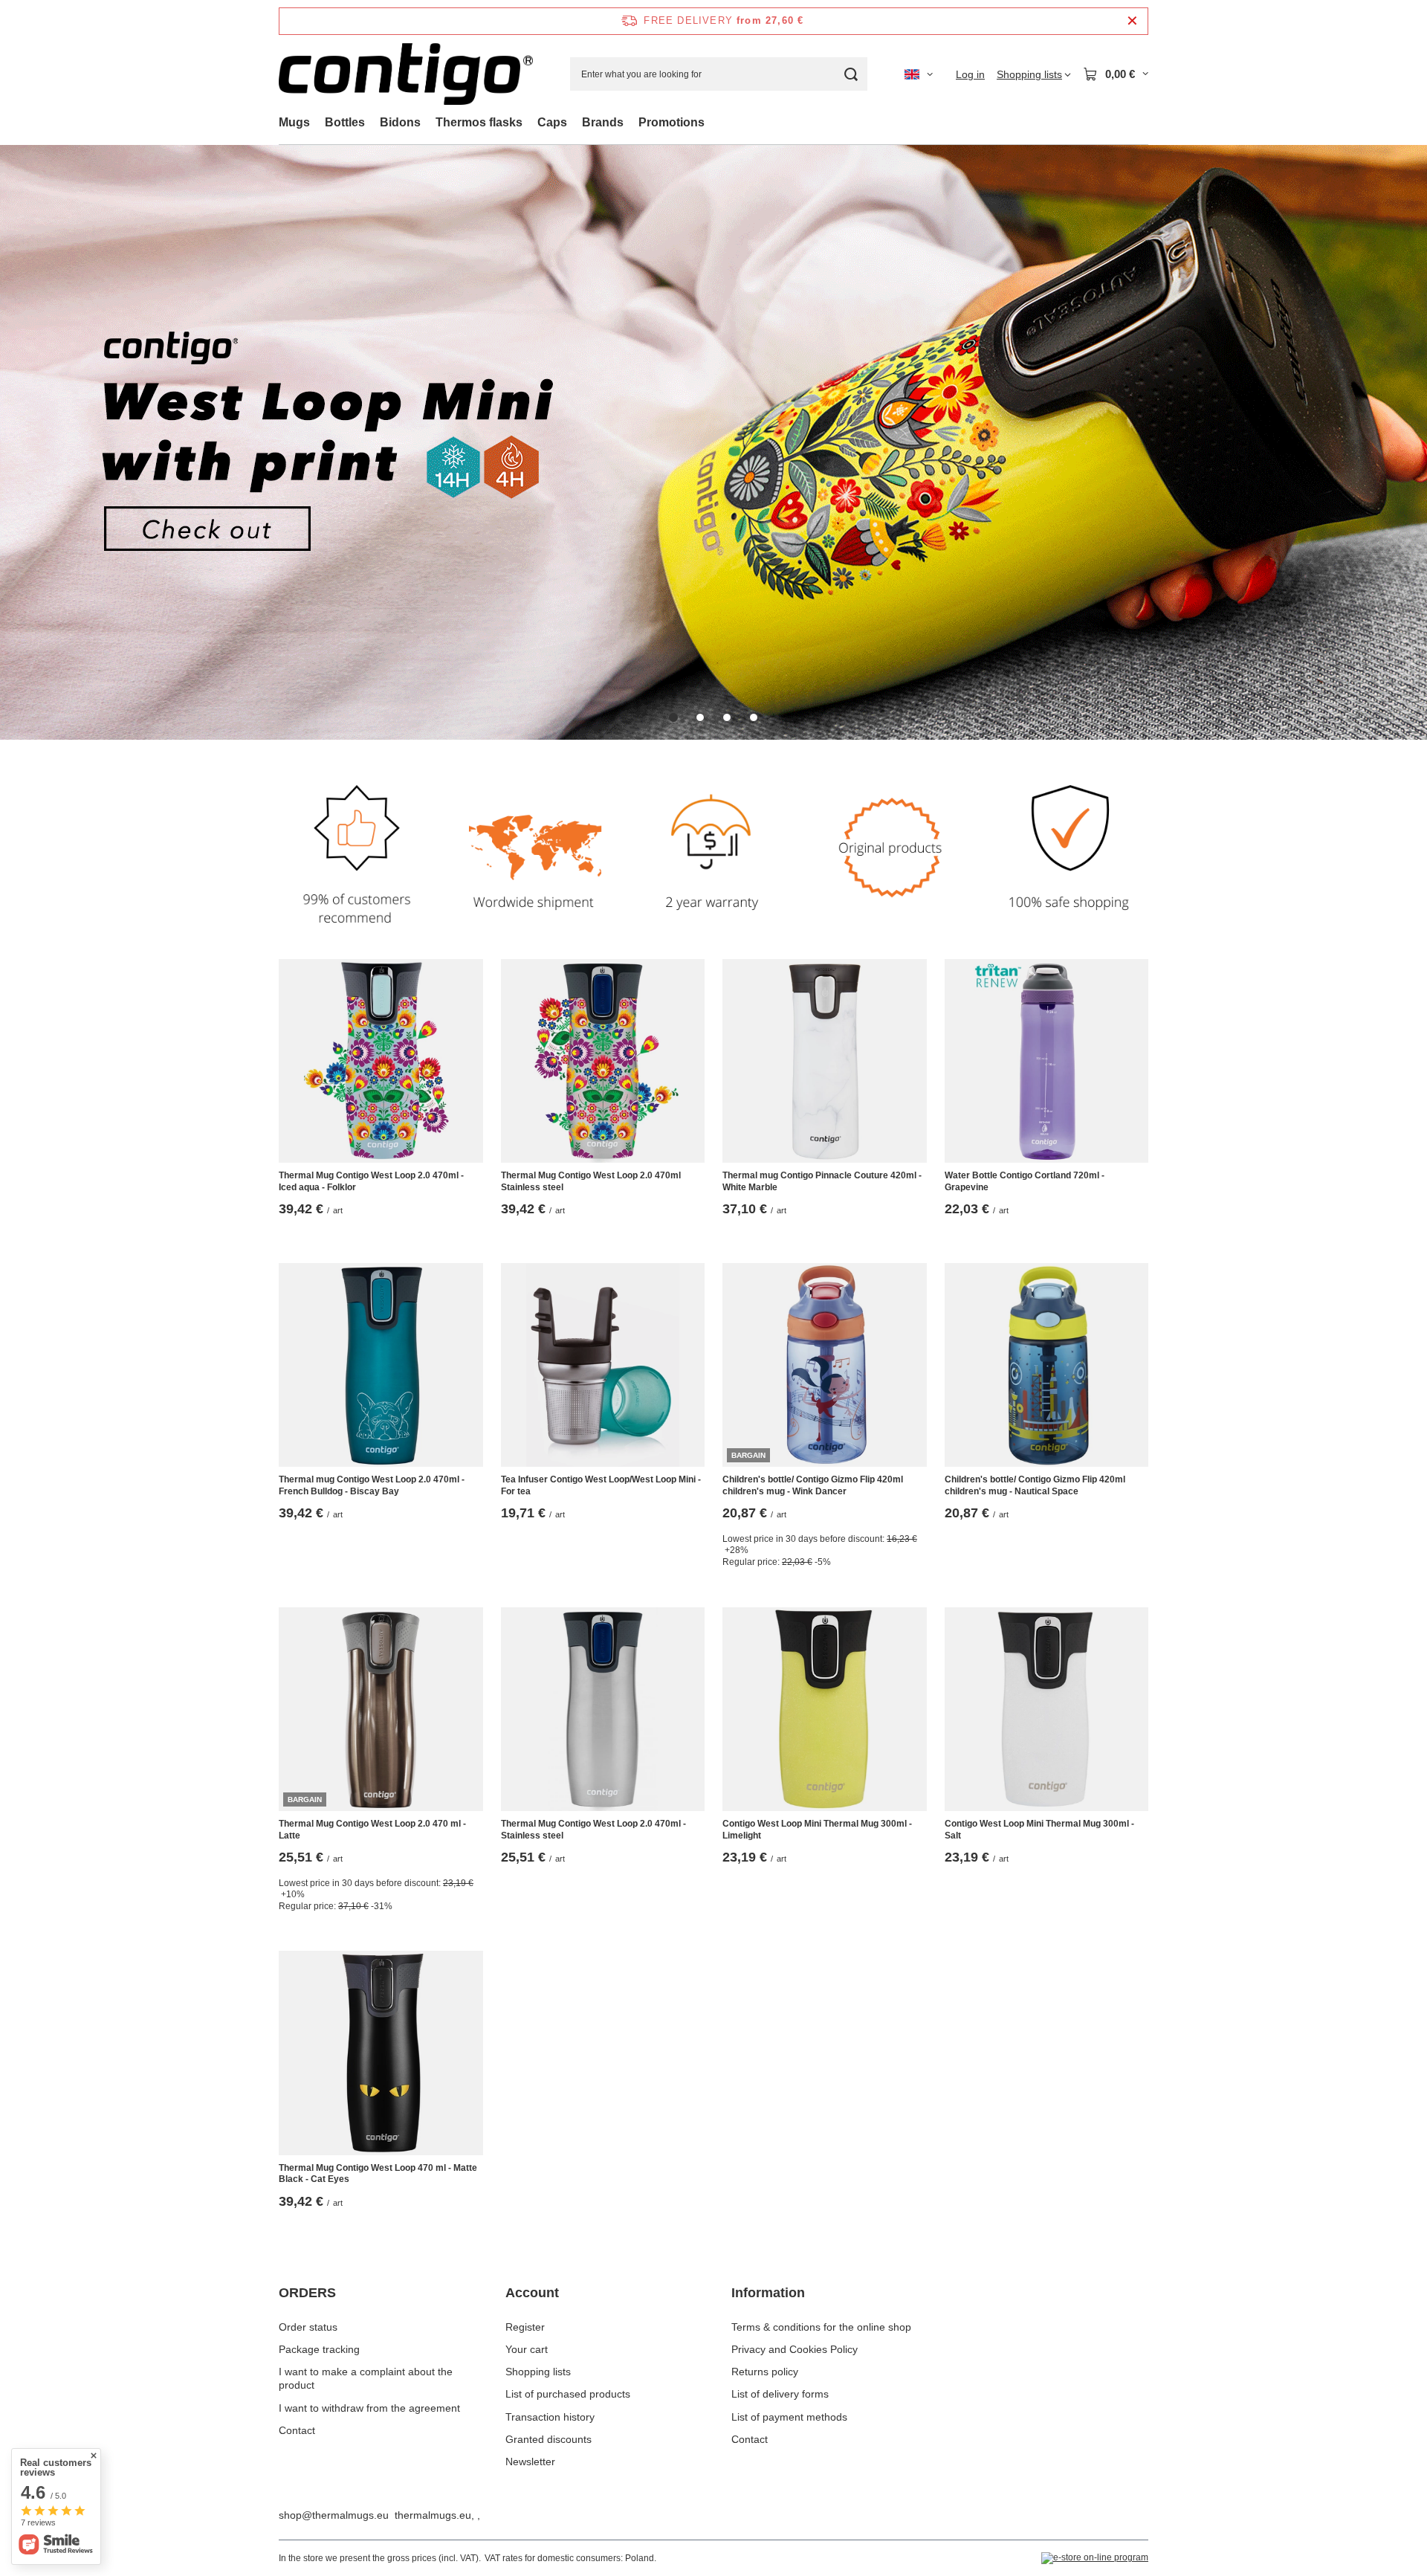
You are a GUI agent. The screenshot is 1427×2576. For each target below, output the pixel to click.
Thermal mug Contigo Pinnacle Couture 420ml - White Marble (822, 1181)
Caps (552, 122)
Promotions (672, 122)
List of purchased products (568, 2394)
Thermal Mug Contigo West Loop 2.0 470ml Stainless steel (591, 1181)
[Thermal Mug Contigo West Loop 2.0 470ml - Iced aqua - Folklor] (381, 1061)
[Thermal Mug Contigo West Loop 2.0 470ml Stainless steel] (603, 1061)
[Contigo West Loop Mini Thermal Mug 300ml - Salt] (1047, 1710)
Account (532, 2293)
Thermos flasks (479, 122)
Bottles (345, 122)
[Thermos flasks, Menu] (530, 122)
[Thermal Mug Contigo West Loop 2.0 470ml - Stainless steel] (603, 1710)
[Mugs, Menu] (317, 122)
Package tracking (319, 2349)
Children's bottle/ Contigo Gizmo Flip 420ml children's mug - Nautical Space (1035, 1485)
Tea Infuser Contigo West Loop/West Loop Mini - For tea (601, 1485)
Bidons (400, 122)
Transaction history (550, 2417)
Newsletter (530, 2462)
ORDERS (307, 2293)
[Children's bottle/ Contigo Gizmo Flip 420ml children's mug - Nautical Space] (1047, 1365)
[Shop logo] (406, 74)
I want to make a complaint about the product (366, 2378)
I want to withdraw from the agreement (369, 2408)
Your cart (527, 2349)
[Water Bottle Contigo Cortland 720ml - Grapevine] (1047, 1061)
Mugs (294, 122)
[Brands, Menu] (631, 122)
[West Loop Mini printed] (713, 442)
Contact (297, 2430)
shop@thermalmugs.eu (334, 2515)
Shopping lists (538, 2372)
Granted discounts (549, 2439)
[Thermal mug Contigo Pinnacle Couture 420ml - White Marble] (825, 1061)
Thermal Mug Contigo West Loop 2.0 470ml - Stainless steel (593, 1830)
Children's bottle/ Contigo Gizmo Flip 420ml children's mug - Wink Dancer (813, 1485)
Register (525, 2327)
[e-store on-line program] (1095, 2558)
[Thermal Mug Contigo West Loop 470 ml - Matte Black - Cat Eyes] (381, 2053)
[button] (673, 717)
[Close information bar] (1132, 21)
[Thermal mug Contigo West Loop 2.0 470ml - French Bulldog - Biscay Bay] (381, 1365)
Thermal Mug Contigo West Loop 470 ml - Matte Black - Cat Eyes (378, 2174)
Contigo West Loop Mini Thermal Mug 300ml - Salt (1039, 1830)
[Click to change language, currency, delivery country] (919, 74)
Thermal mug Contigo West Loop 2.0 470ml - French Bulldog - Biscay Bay (372, 1485)
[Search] (851, 74)
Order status (308, 2327)
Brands (603, 122)
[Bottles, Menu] (372, 122)
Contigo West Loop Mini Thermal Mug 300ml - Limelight (817, 1830)
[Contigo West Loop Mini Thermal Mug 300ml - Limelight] (825, 1710)
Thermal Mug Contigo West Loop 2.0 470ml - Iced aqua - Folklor (371, 1181)
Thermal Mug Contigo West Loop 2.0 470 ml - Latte (372, 1830)
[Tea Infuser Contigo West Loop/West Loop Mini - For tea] (603, 1365)
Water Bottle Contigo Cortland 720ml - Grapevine (1025, 1181)
